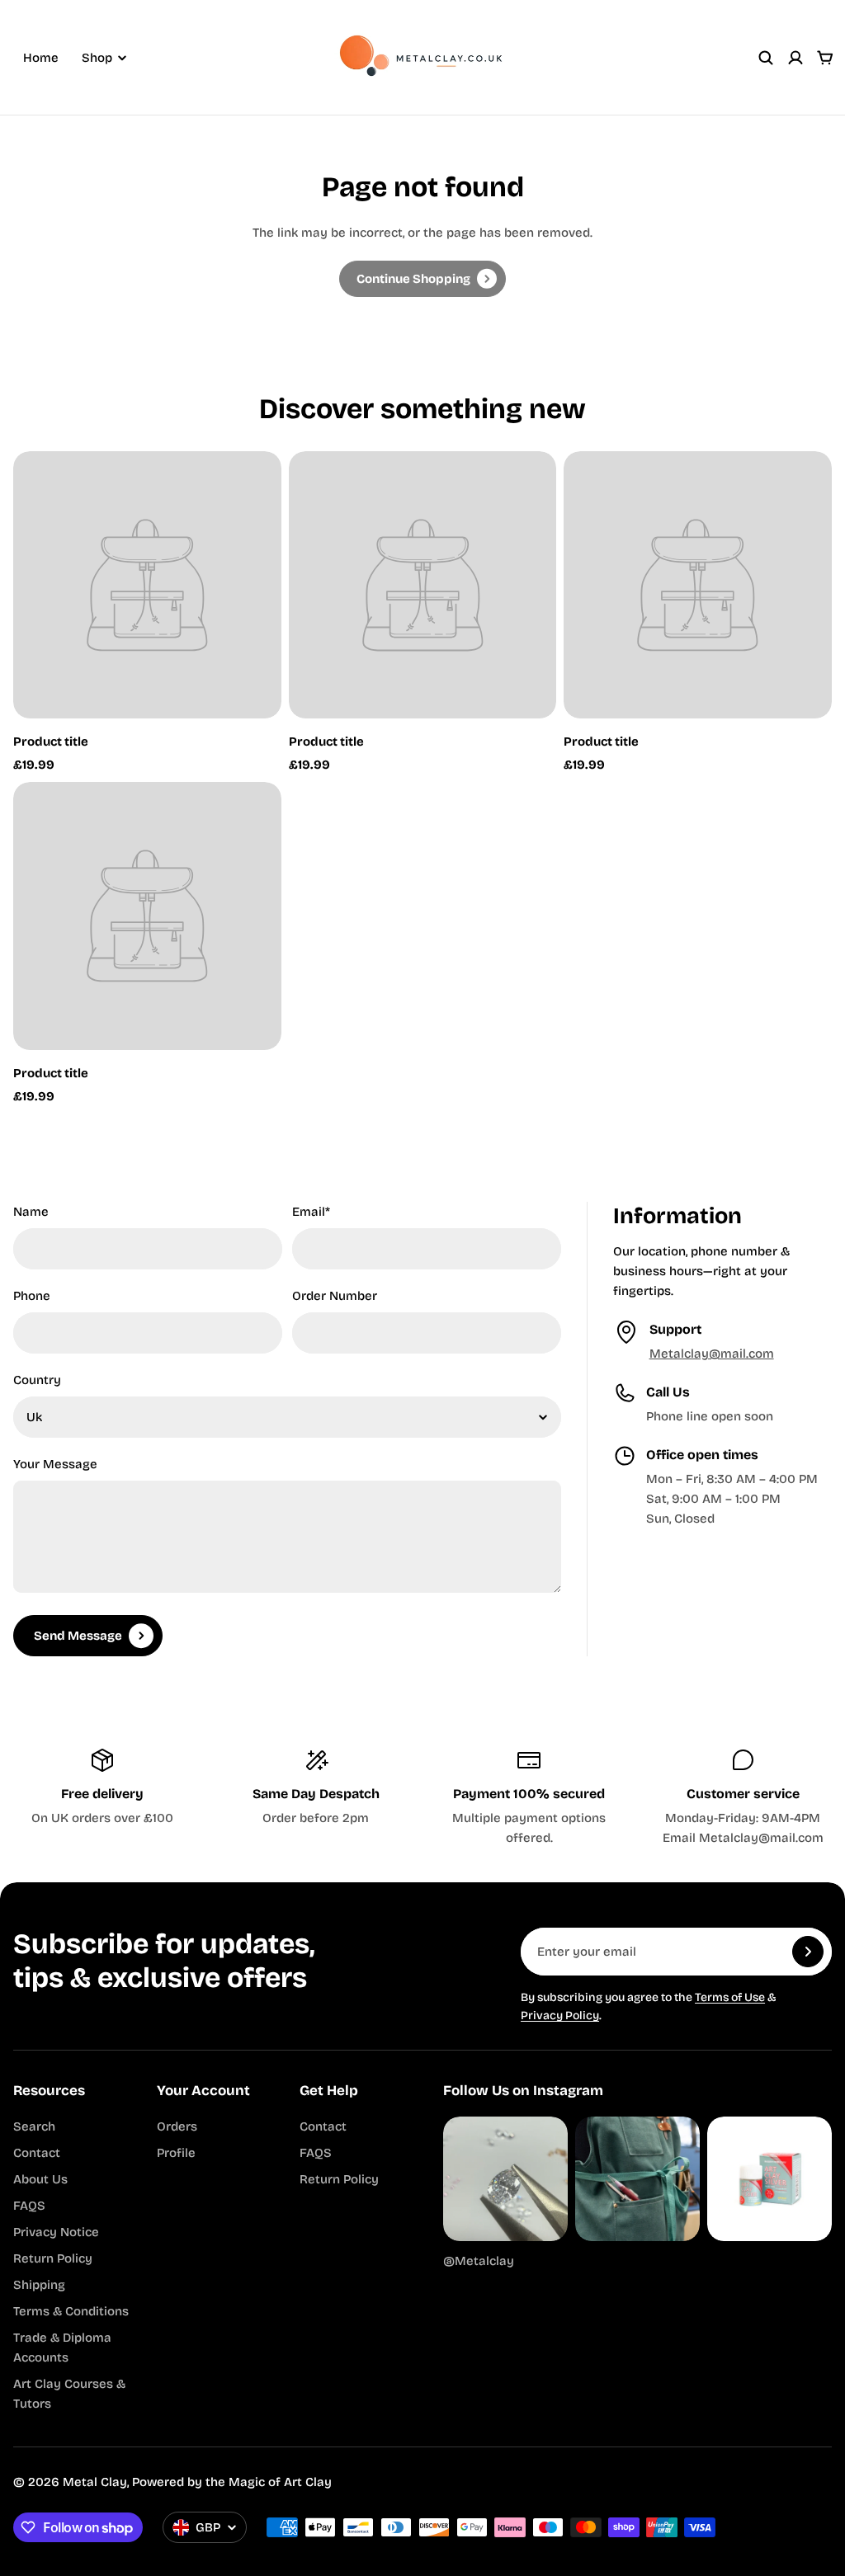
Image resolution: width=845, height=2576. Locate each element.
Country (37, 1380)
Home (41, 58)
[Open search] (766, 58)
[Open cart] (825, 58)
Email (311, 1212)
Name (31, 1212)
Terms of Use (730, 1997)
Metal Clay (95, 2482)
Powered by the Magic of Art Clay (232, 2482)
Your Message (55, 1464)
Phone (32, 1296)
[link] (422, 279)
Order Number (335, 1296)
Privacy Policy (560, 2016)
